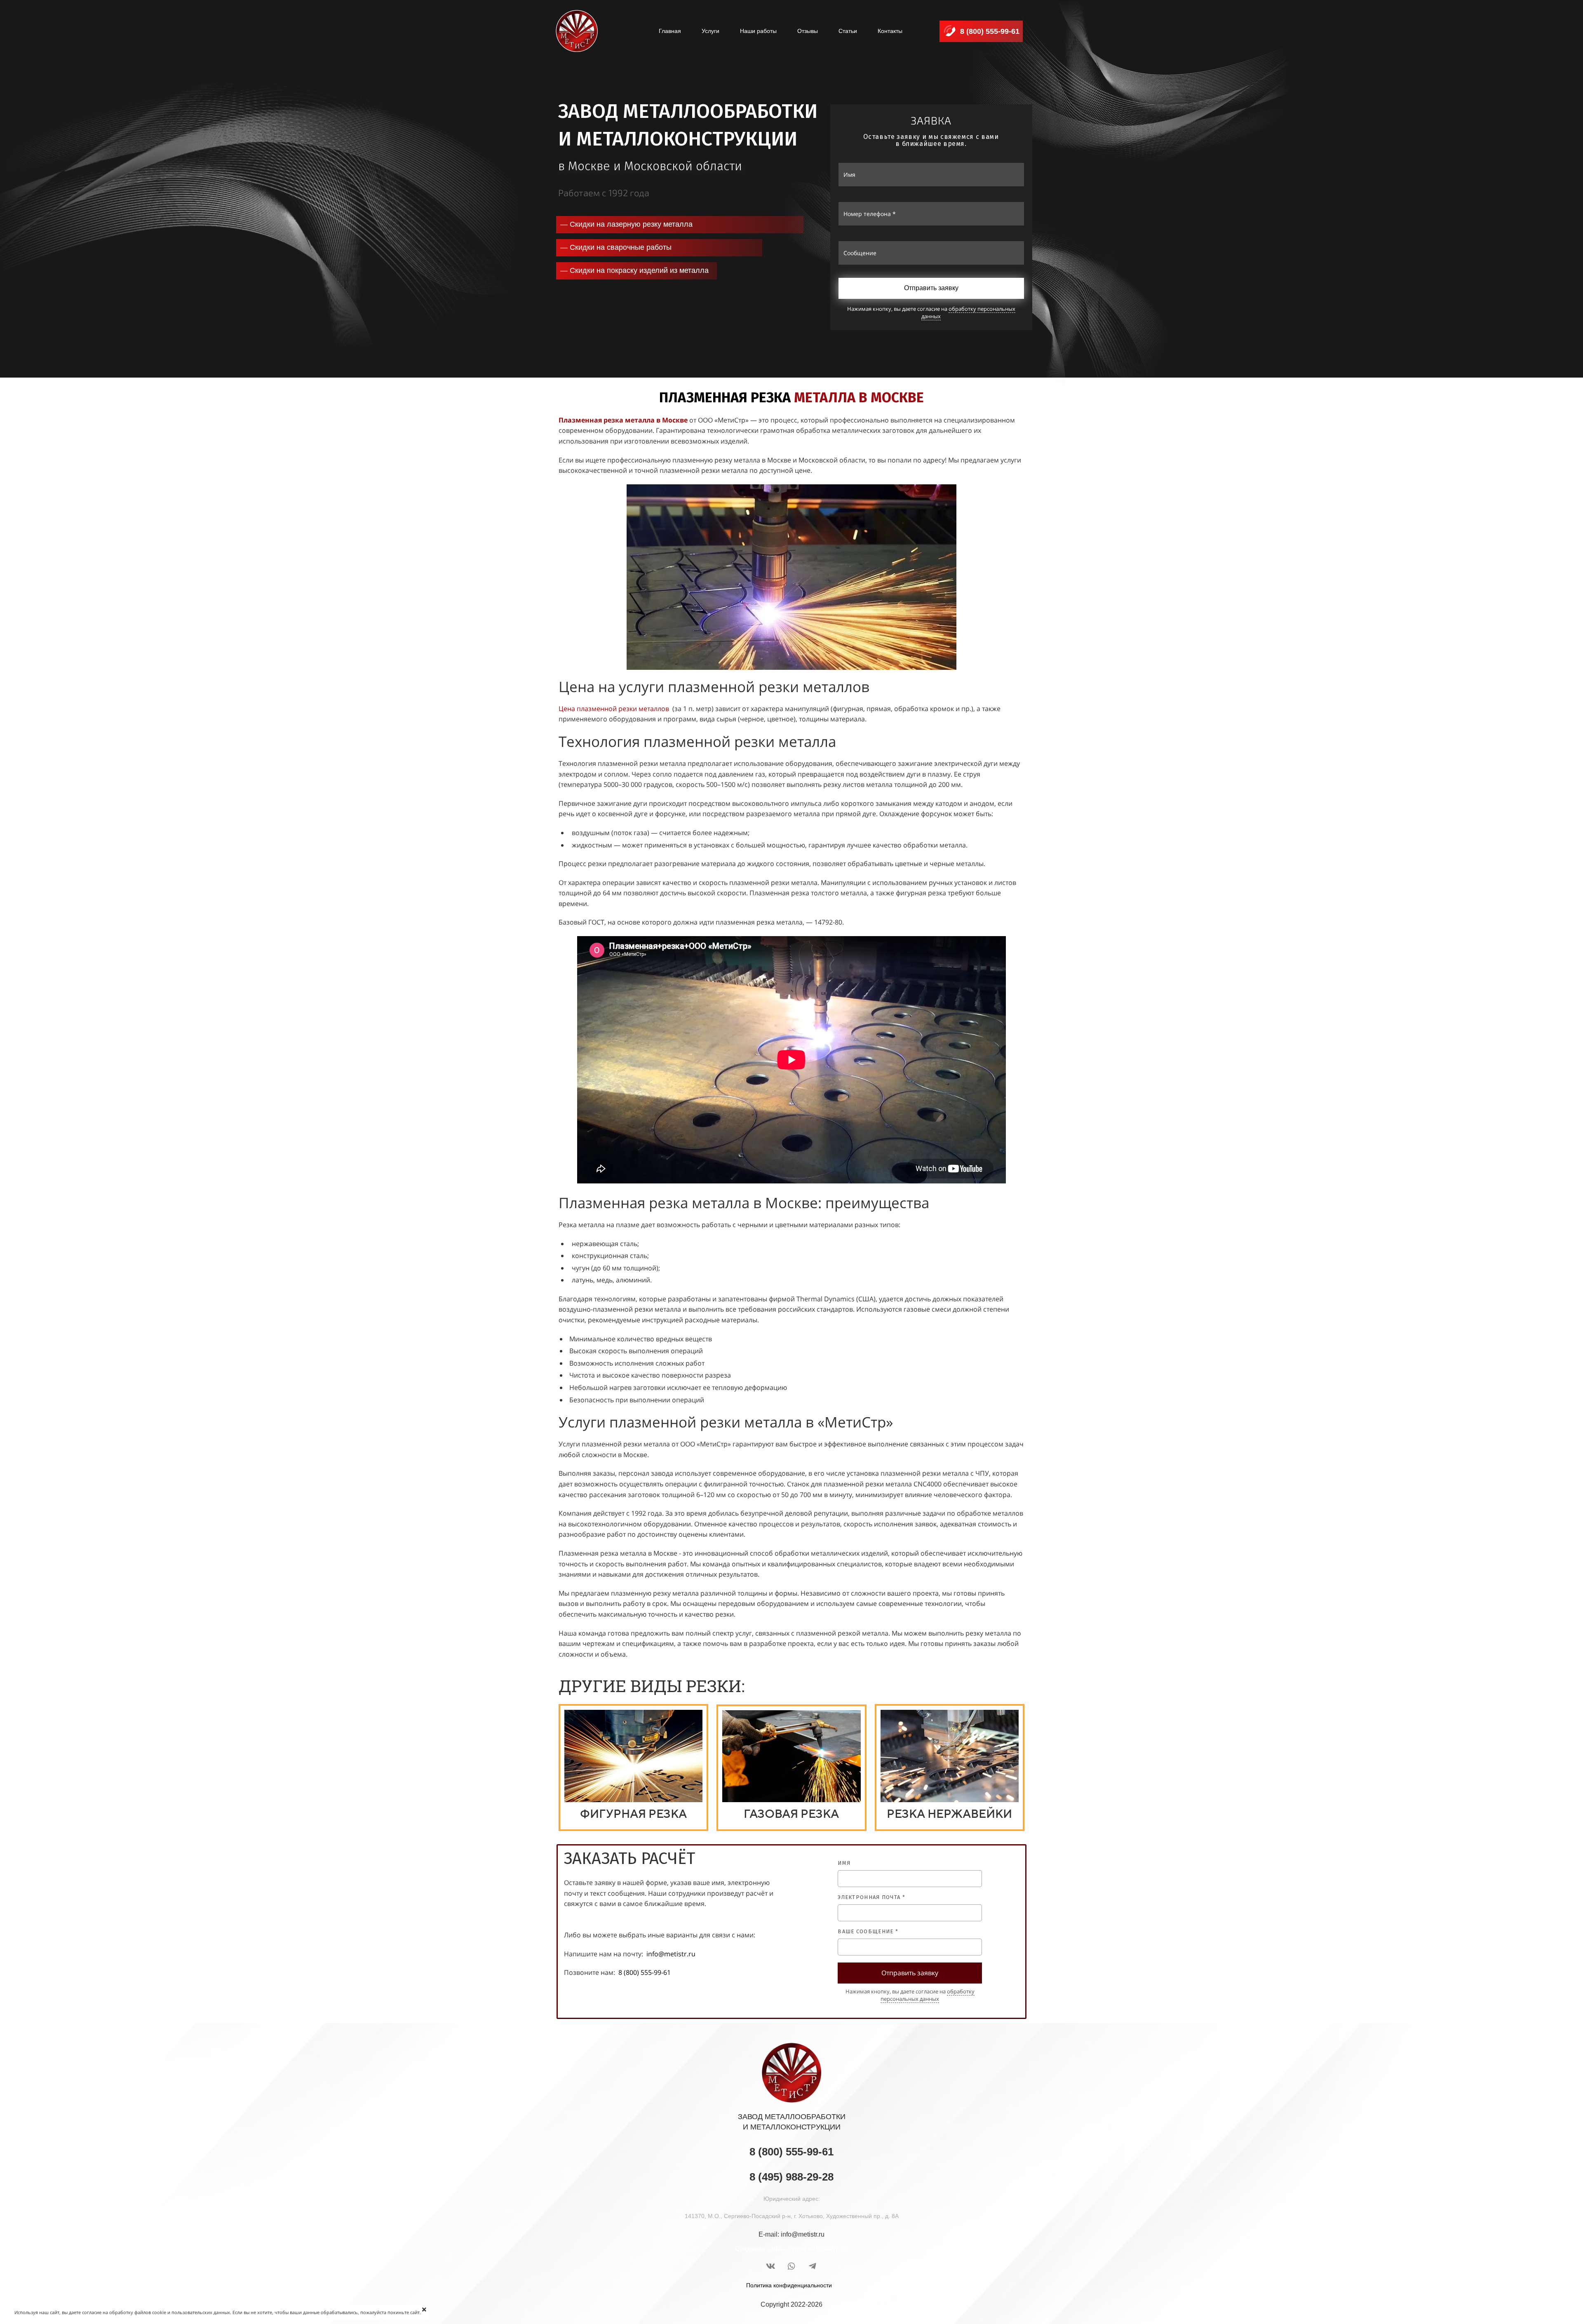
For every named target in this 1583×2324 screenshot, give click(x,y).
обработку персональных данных (968, 312)
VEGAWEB (828, 2249)
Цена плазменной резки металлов (614, 709)
